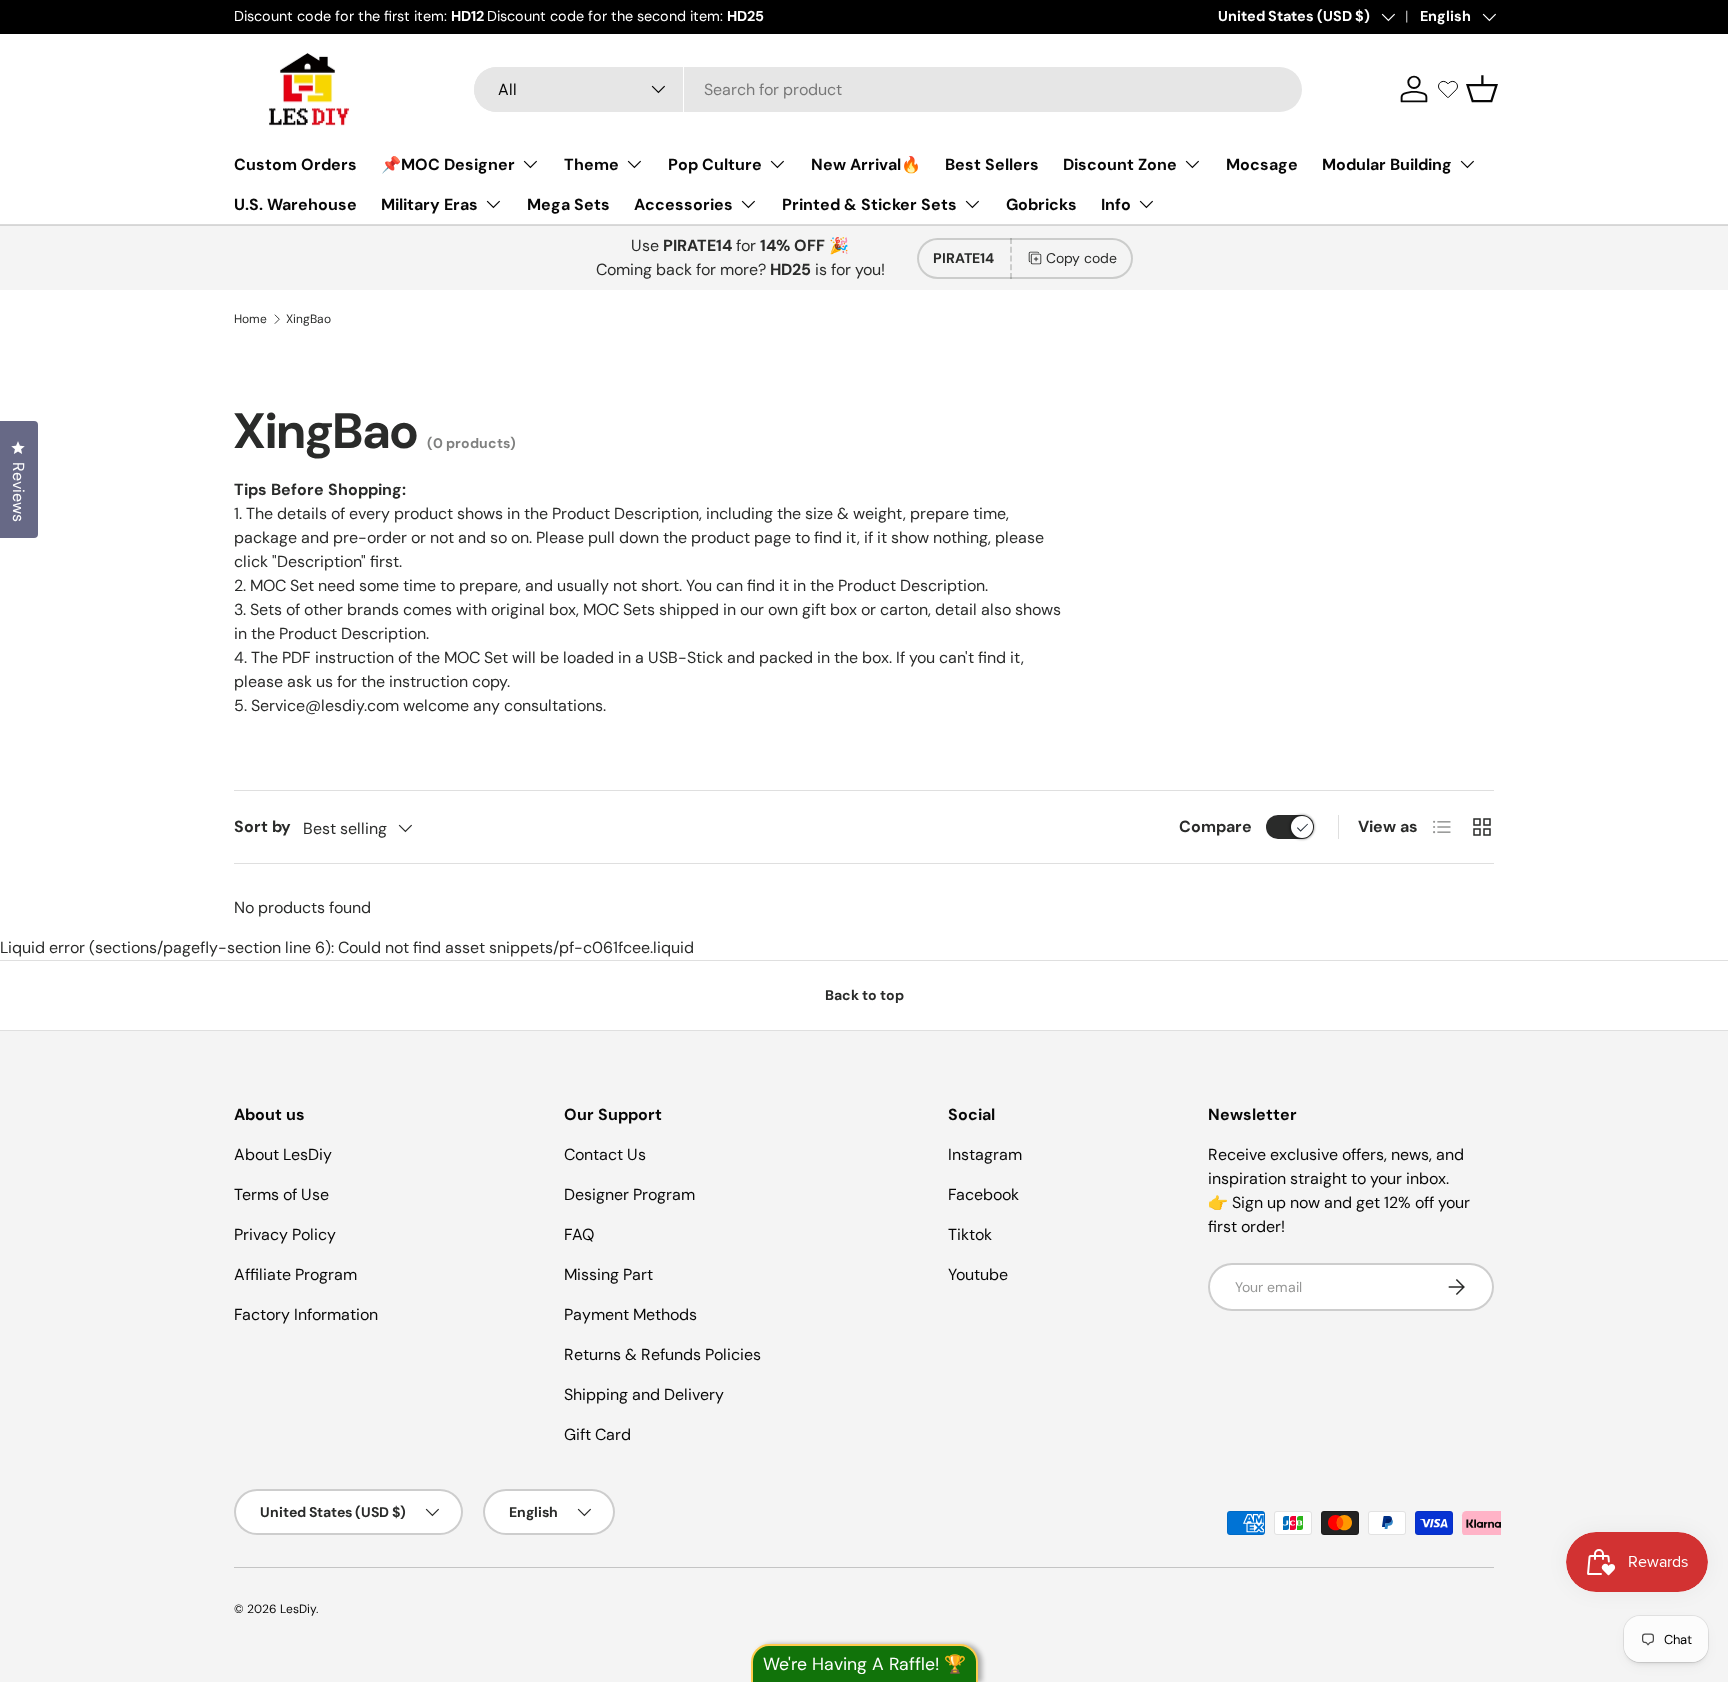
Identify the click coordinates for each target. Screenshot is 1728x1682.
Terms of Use (281, 1194)
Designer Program (629, 1194)
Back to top (864, 995)
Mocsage (1262, 164)
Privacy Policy (285, 1234)
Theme (591, 164)
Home (250, 319)
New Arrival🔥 (866, 164)
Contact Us (605, 1154)
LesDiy (298, 1609)
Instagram (985, 1154)
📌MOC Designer (448, 164)
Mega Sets (568, 204)
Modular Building (1387, 164)
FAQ (579, 1234)
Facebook (983, 1194)
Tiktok (970, 1234)
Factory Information (306, 1314)
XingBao (308, 319)
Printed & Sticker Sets (869, 204)
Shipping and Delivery (644, 1394)
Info (1116, 204)
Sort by (262, 826)
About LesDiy (283, 1154)
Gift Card (597, 1434)
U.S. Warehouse (295, 204)
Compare (1215, 826)
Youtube (978, 1274)
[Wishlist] (1448, 89)
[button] (1482, 89)
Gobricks (1041, 204)
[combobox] (888, 89)
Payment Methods (630, 1314)
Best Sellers (992, 164)
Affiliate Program (295, 1274)
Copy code (1081, 258)
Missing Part (608, 1274)
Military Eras (429, 204)
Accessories (683, 204)
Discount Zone (1120, 164)
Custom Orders (295, 164)
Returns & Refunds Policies (662, 1354)
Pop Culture (715, 164)
